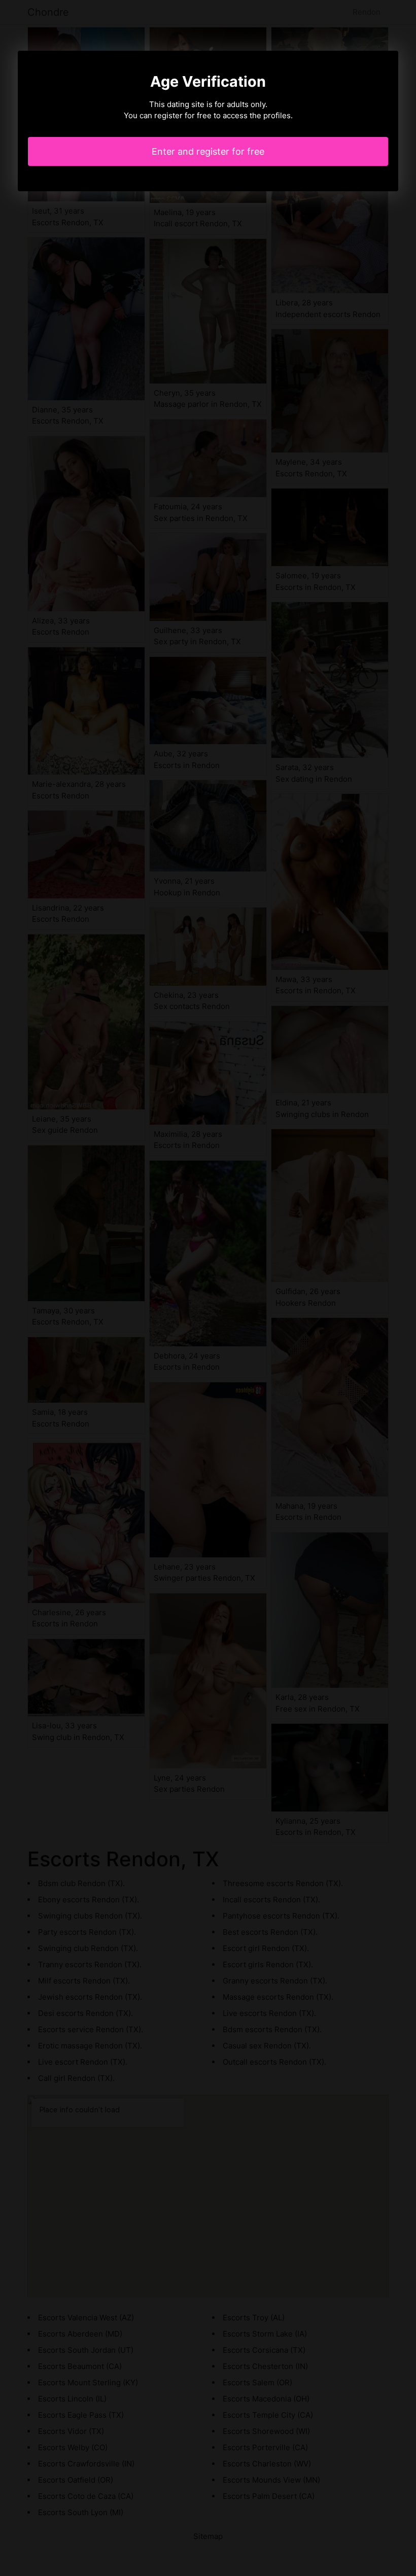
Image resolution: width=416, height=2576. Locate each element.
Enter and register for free (208, 151)
